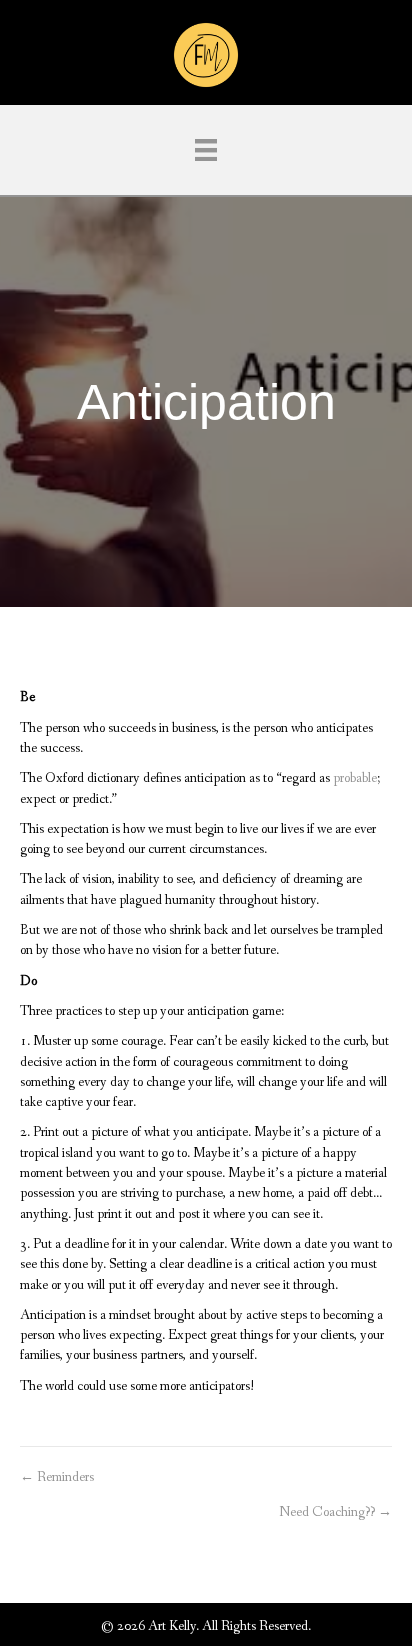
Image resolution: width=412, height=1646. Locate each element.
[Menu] (206, 150)
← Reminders (57, 1477)
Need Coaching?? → (335, 1512)
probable (355, 778)
